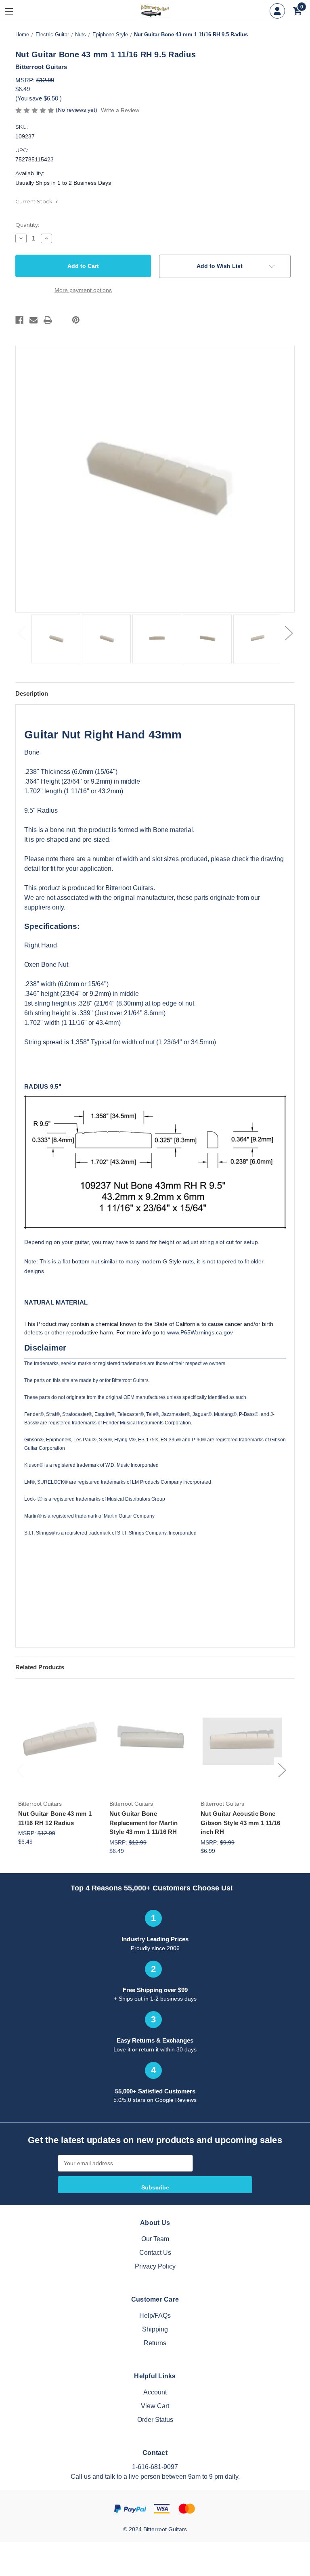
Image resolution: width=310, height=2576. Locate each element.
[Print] (48, 320)
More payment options (83, 290)
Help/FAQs (155, 2316)
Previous (21, 633)
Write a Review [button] (120, 110)
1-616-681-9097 (155, 2467)
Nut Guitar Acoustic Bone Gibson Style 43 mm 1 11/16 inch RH (241, 1823)
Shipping (155, 2329)
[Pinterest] (76, 320)
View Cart (155, 2406)
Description (32, 693)
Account (155, 2392)
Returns (155, 2343)
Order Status (155, 2420)
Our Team (155, 2239)
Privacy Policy (155, 2266)
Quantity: (27, 225)
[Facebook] (19, 320)
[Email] (34, 320)
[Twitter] (62, 320)
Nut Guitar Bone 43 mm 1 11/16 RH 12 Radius (55, 1818)
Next (289, 633)
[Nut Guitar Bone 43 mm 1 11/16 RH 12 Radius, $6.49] (60, 1741)
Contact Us (155, 2253)
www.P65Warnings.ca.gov (200, 1332)
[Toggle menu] (15, 11)
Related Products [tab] (40, 1667)
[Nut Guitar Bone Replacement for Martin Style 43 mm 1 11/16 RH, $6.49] (151, 1741)
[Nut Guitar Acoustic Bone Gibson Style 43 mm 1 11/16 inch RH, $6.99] (242, 1741)
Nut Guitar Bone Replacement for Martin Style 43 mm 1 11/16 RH (144, 1823)
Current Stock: (37, 201)
